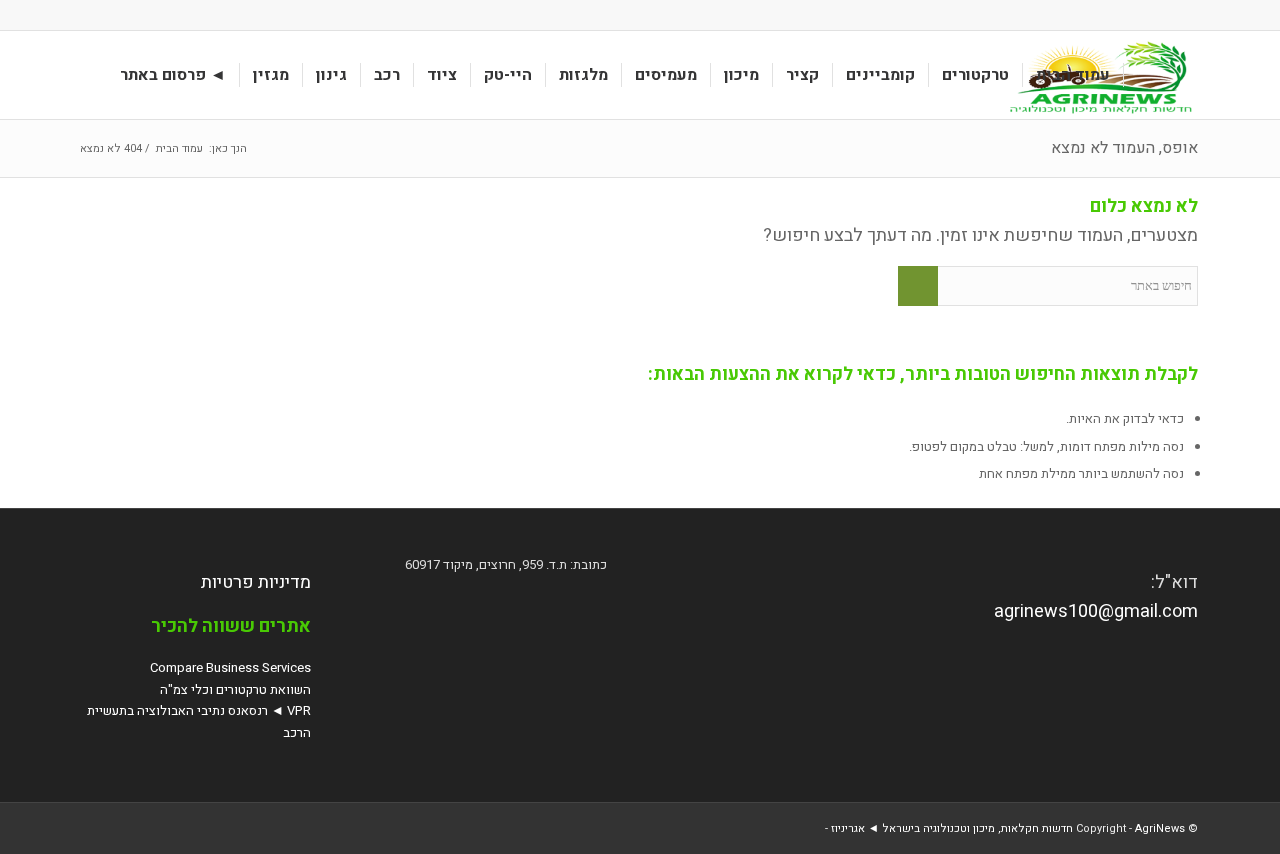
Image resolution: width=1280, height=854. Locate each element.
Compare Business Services (230, 667)
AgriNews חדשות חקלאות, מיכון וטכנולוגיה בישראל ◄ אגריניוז (1008, 828)
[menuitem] (1073, 75)
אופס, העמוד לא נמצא (1124, 148)
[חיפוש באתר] (88, 75)
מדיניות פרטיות (256, 582)
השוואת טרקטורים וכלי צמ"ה (235, 689)
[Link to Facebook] (88, 15)
